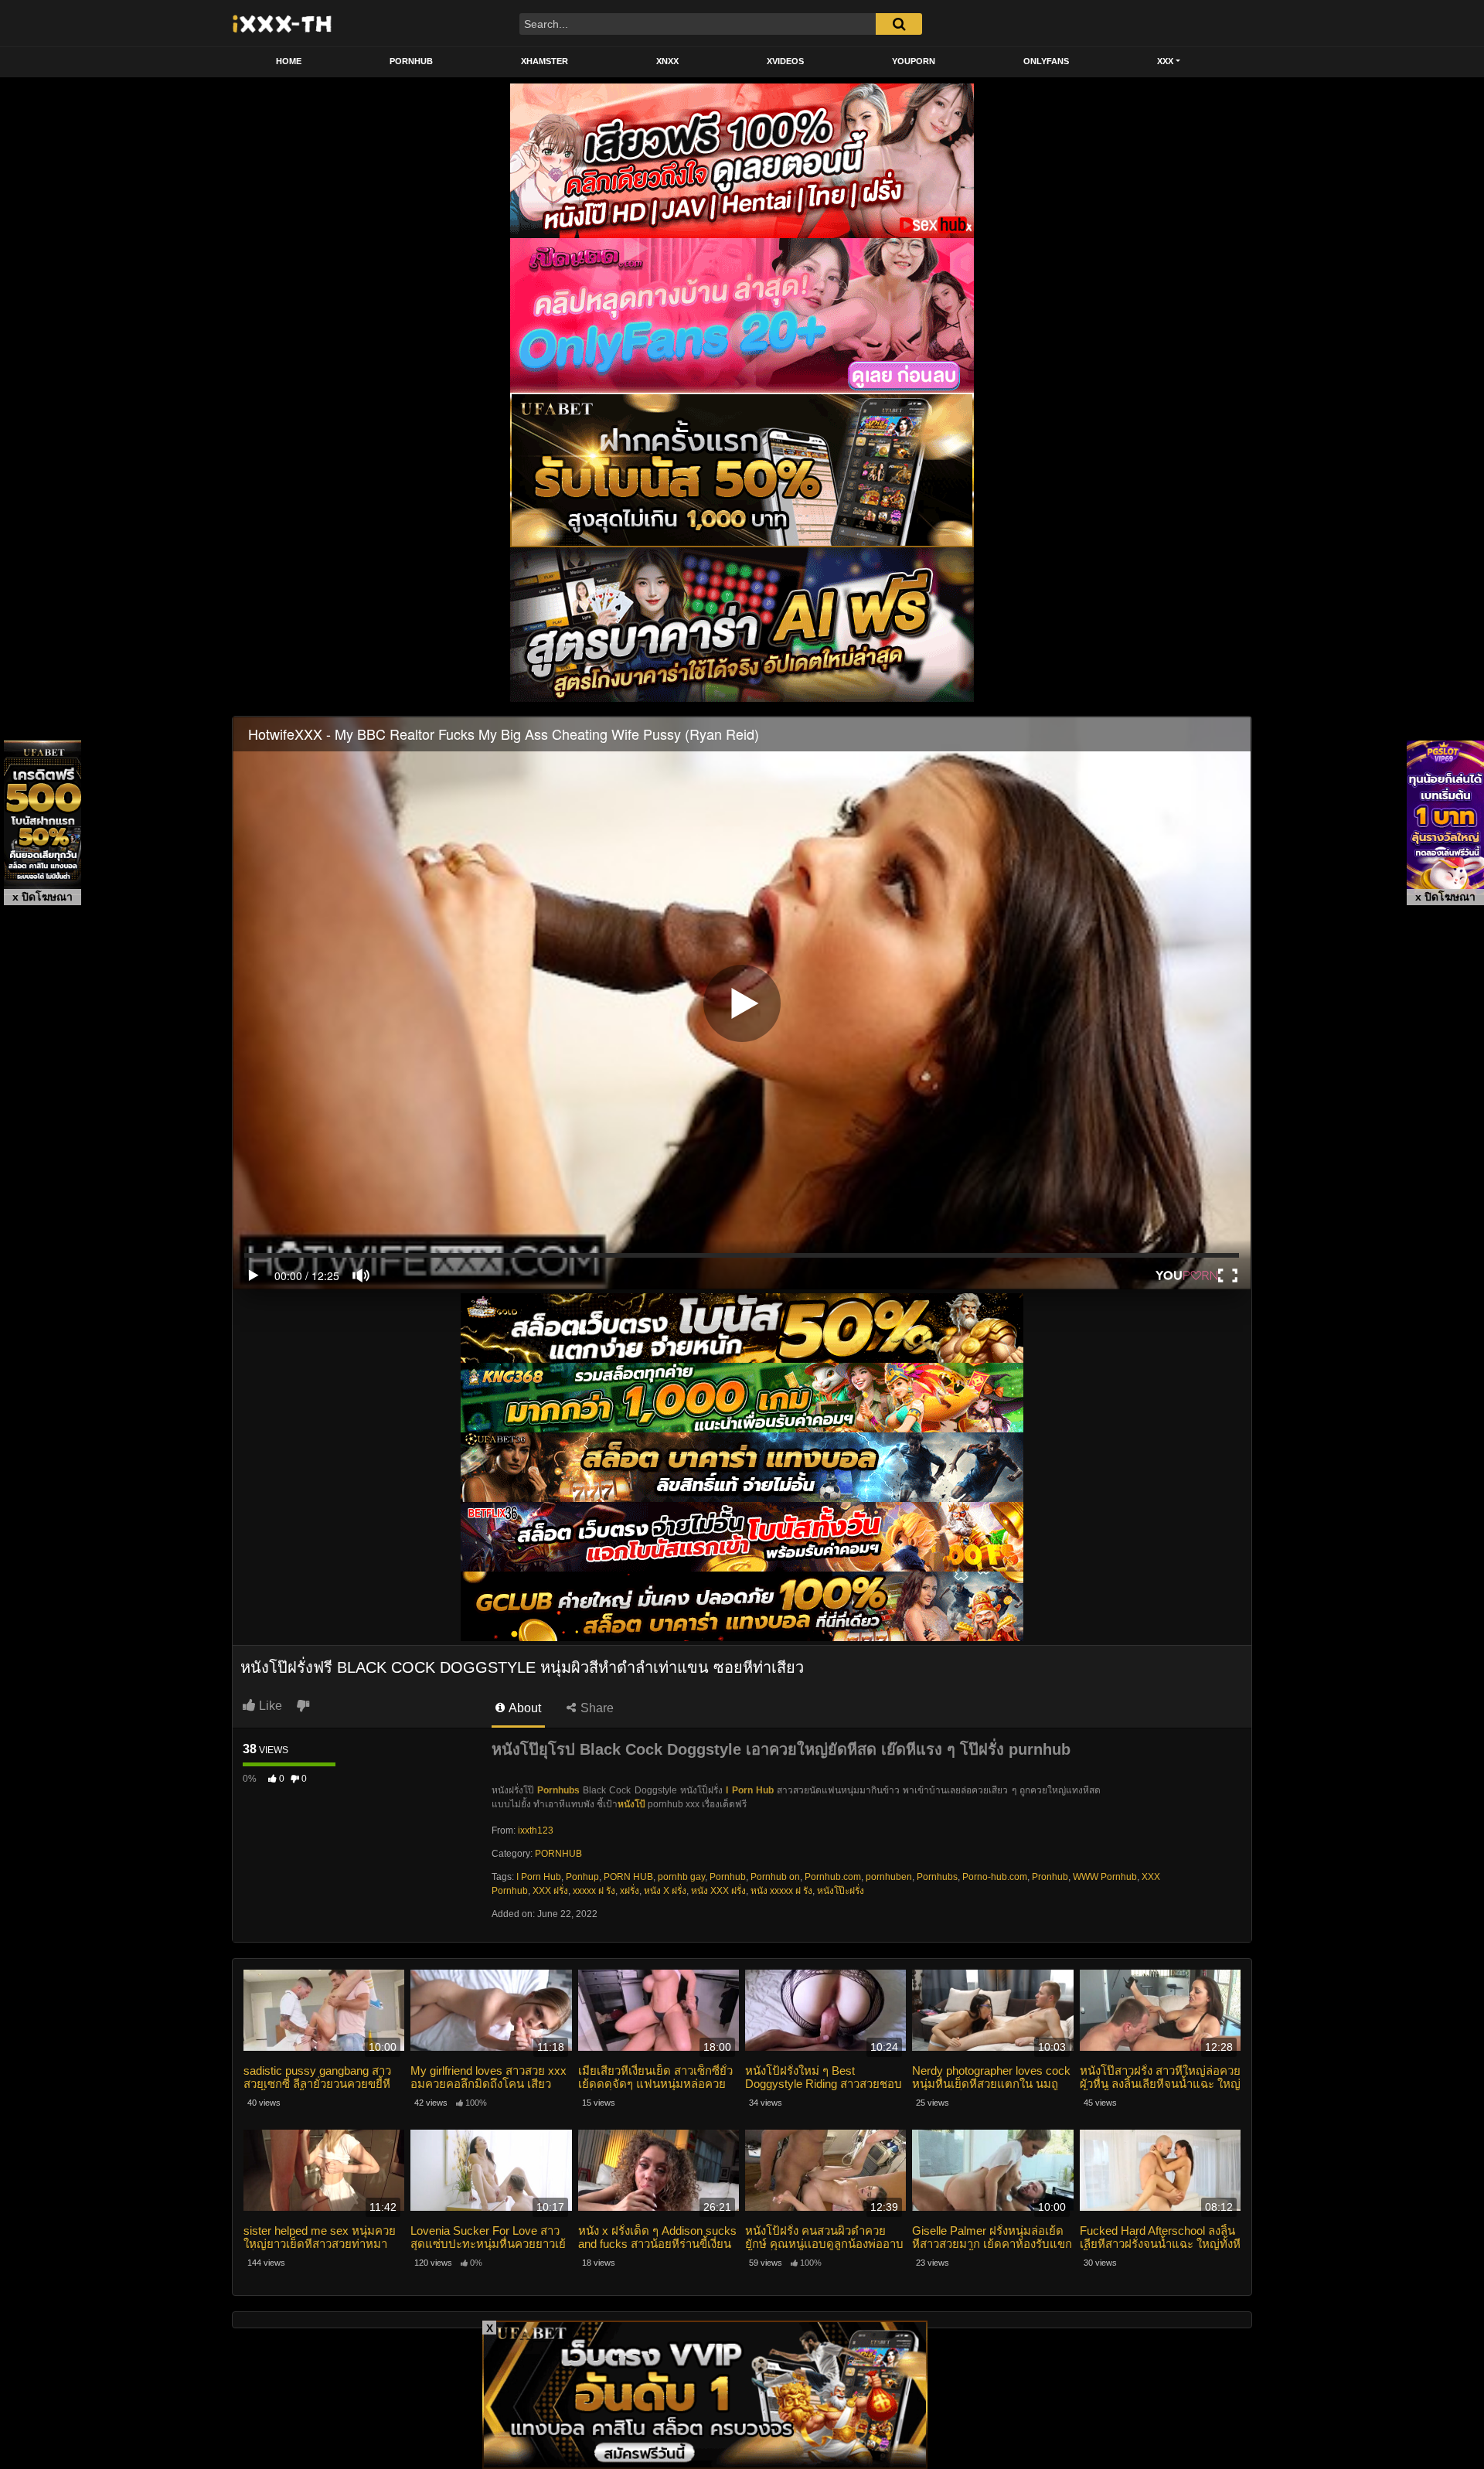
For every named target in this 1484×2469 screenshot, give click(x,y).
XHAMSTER (545, 61)
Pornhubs (937, 1877)
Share (596, 1708)
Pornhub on (775, 1877)
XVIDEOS (785, 61)
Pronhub (1050, 1877)
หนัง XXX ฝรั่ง (718, 1891)
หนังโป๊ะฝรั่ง (841, 1891)
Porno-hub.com (995, 1877)
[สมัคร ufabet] (742, 1398)
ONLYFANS (1046, 61)
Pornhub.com (833, 1877)
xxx (1165, 61)
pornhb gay (681, 1877)
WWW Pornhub (1105, 1877)
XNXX (667, 61)
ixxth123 (536, 1830)
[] (899, 24)
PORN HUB (628, 1877)
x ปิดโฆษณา (43, 897)
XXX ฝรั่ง (550, 1891)
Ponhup (582, 1877)
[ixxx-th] (283, 23)
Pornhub (728, 1877)
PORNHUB (411, 61)
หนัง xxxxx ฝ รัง (781, 1891)
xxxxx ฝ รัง (594, 1891)
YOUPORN (914, 61)
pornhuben (889, 1877)
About (524, 1708)
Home (289, 61)
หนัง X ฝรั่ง (665, 1891)
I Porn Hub (750, 1790)
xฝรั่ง (630, 1891)
